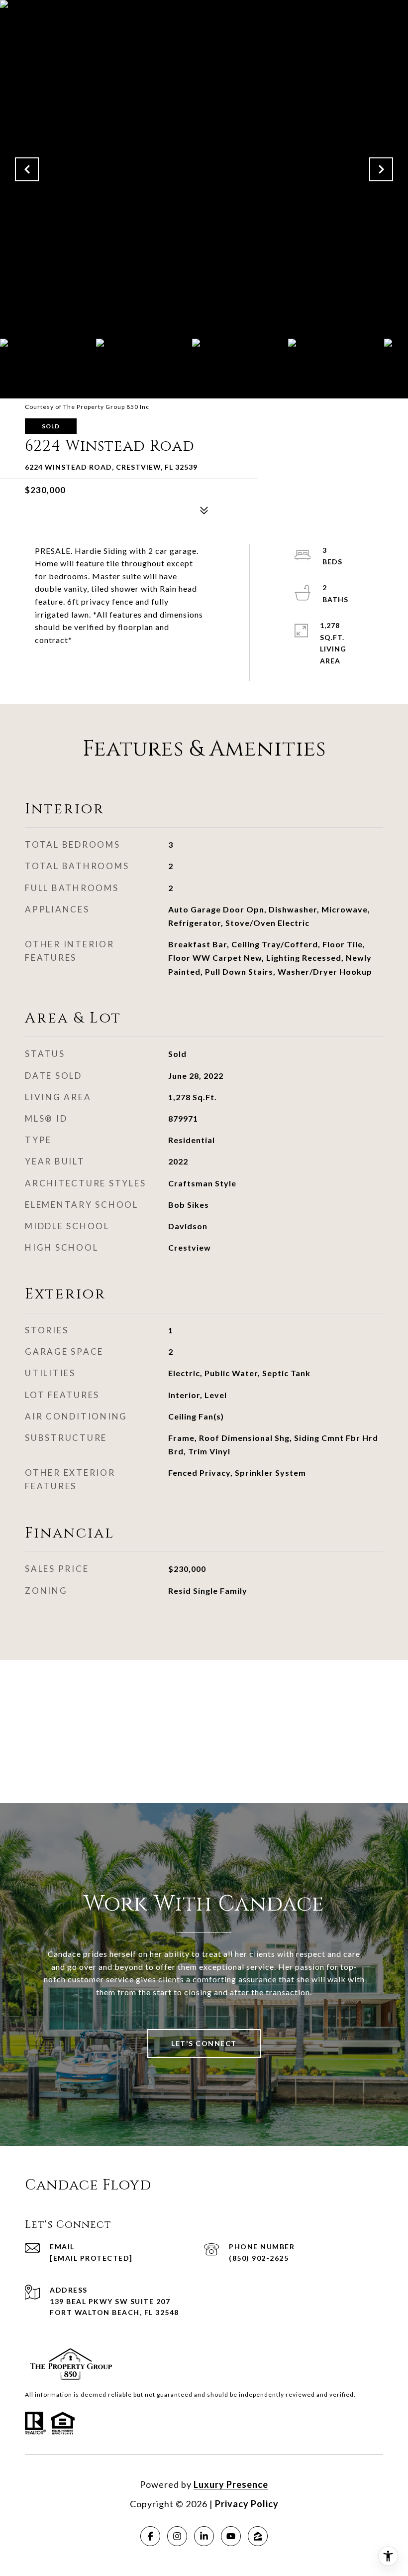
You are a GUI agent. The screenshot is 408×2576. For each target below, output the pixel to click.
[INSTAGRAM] (177, 2536)
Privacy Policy (247, 2504)
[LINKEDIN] (204, 2536)
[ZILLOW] (258, 2536)
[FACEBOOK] (150, 2536)
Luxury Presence (231, 2484)
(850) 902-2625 (259, 2258)
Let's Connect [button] (204, 2043)
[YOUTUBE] (231, 2536)
